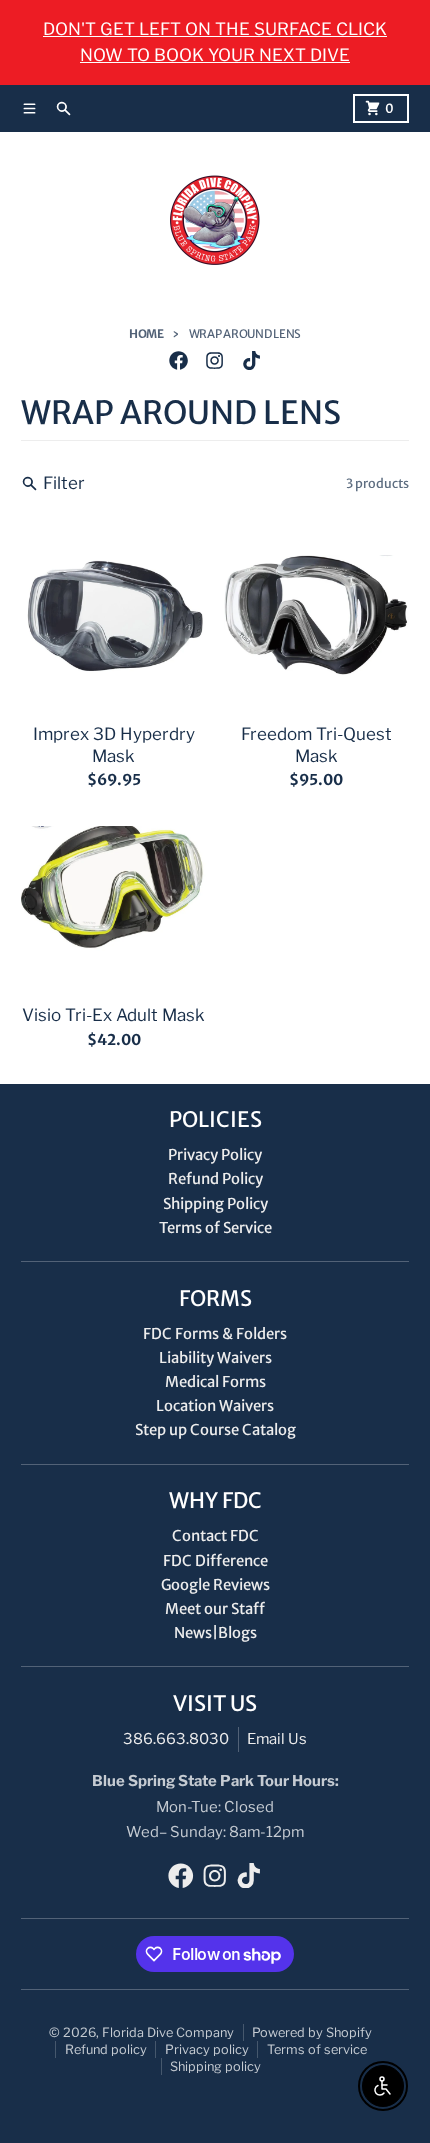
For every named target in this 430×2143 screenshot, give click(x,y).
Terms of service (317, 2049)
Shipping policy (215, 2066)
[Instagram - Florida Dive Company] (215, 361)
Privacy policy (207, 2049)
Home (146, 334)
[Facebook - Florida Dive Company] (179, 361)
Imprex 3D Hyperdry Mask (114, 744)
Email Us (277, 1739)
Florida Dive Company (168, 2032)
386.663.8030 (176, 1739)
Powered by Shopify (312, 2032)
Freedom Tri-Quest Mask (316, 744)
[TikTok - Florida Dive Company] (251, 361)
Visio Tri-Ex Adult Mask (113, 1015)
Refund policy (106, 2049)
